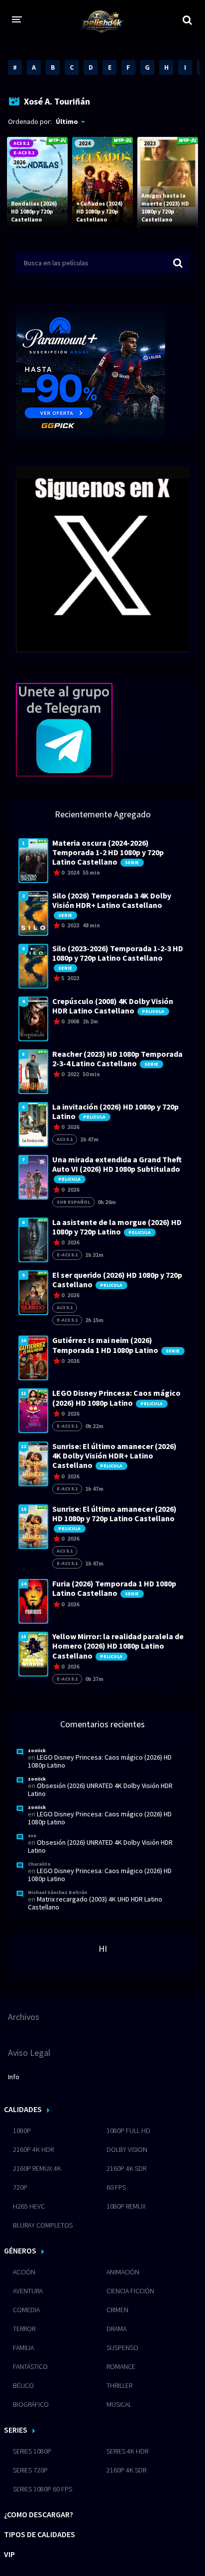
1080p (22, 2130)
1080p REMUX (126, 2206)
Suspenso (122, 2348)
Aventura (28, 2291)
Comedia (26, 2310)
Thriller (119, 2385)
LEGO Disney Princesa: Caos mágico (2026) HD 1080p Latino (100, 1761)
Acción (24, 2272)
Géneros (20, 2250)
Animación (123, 2272)
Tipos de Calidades (40, 2534)
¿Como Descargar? (39, 2514)
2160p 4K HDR (33, 2149)
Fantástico (30, 2366)
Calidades (23, 2109)
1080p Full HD (128, 2130)
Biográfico (31, 2404)
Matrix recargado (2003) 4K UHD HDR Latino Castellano (95, 1903)
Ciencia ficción (130, 2291)
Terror (24, 2329)
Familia (23, 2348)
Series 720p (30, 2470)
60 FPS (116, 2187)
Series (16, 2430)
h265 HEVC (29, 2206)
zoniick (37, 1750)
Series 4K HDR (127, 2451)
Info (14, 2077)
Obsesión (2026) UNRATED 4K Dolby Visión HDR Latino (100, 1790)
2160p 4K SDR (126, 2168)
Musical (119, 2404)
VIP (9, 2554)
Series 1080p (32, 2451)
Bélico (23, 2385)
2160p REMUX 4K (37, 2168)
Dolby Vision (127, 2149)
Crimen (117, 2310)
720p (20, 2187)
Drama (116, 2329)
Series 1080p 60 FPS (43, 2489)
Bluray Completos (43, 2225)
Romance (121, 2366)
